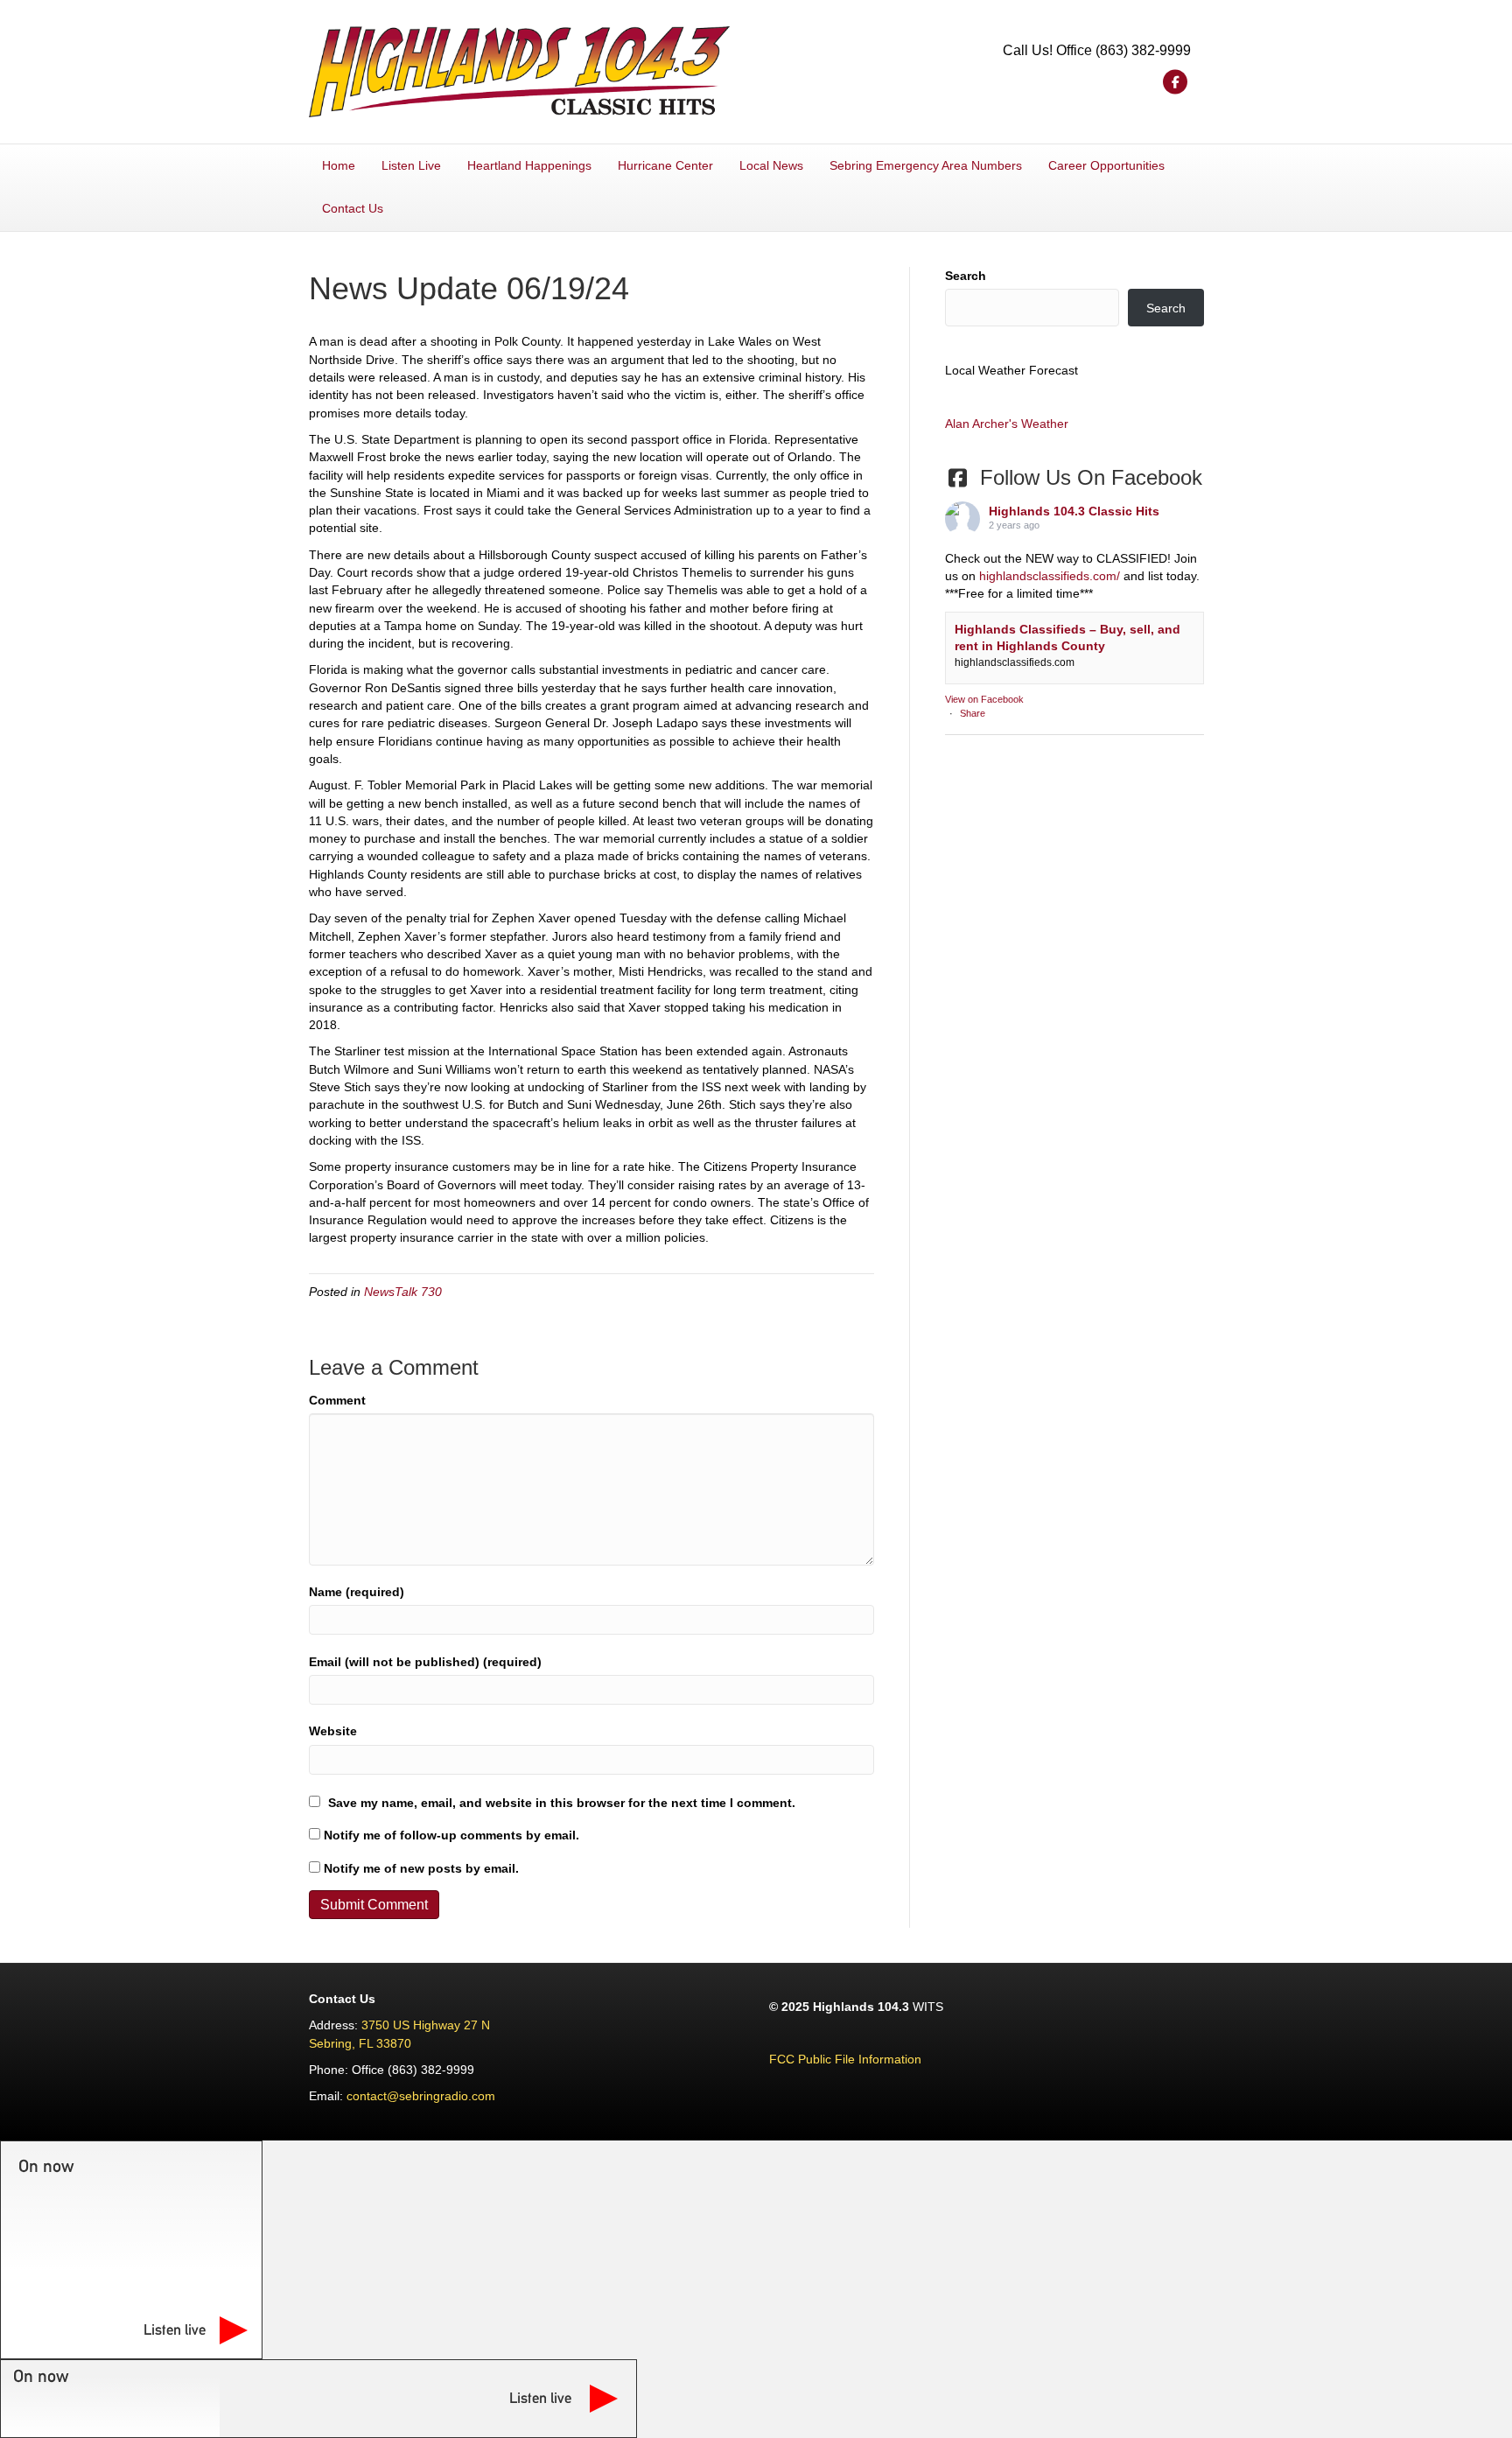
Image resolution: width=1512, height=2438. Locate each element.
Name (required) (357, 1592)
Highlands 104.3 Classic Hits (1074, 511)
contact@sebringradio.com (421, 2096)
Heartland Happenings (529, 165)
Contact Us (353, 208)
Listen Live (411, 165)
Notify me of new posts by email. (421, 1868)
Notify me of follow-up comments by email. (451, 1835)
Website (333, 1731)
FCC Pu (791, 2059)
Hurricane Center (665, 165)
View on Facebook (984, 699)
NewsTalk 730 (403, 1292)
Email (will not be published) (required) (425, 1662)
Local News (771, 165)
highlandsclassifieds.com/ (1050, 576)
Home (339, 165)
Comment (337, 1400)
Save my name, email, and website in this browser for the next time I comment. (562, 1803)
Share (973, 713)
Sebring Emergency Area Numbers (926, 165)
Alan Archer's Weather (1007, 424)
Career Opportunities (1106, 165)
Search (966, 276)
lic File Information (871, 2059)
